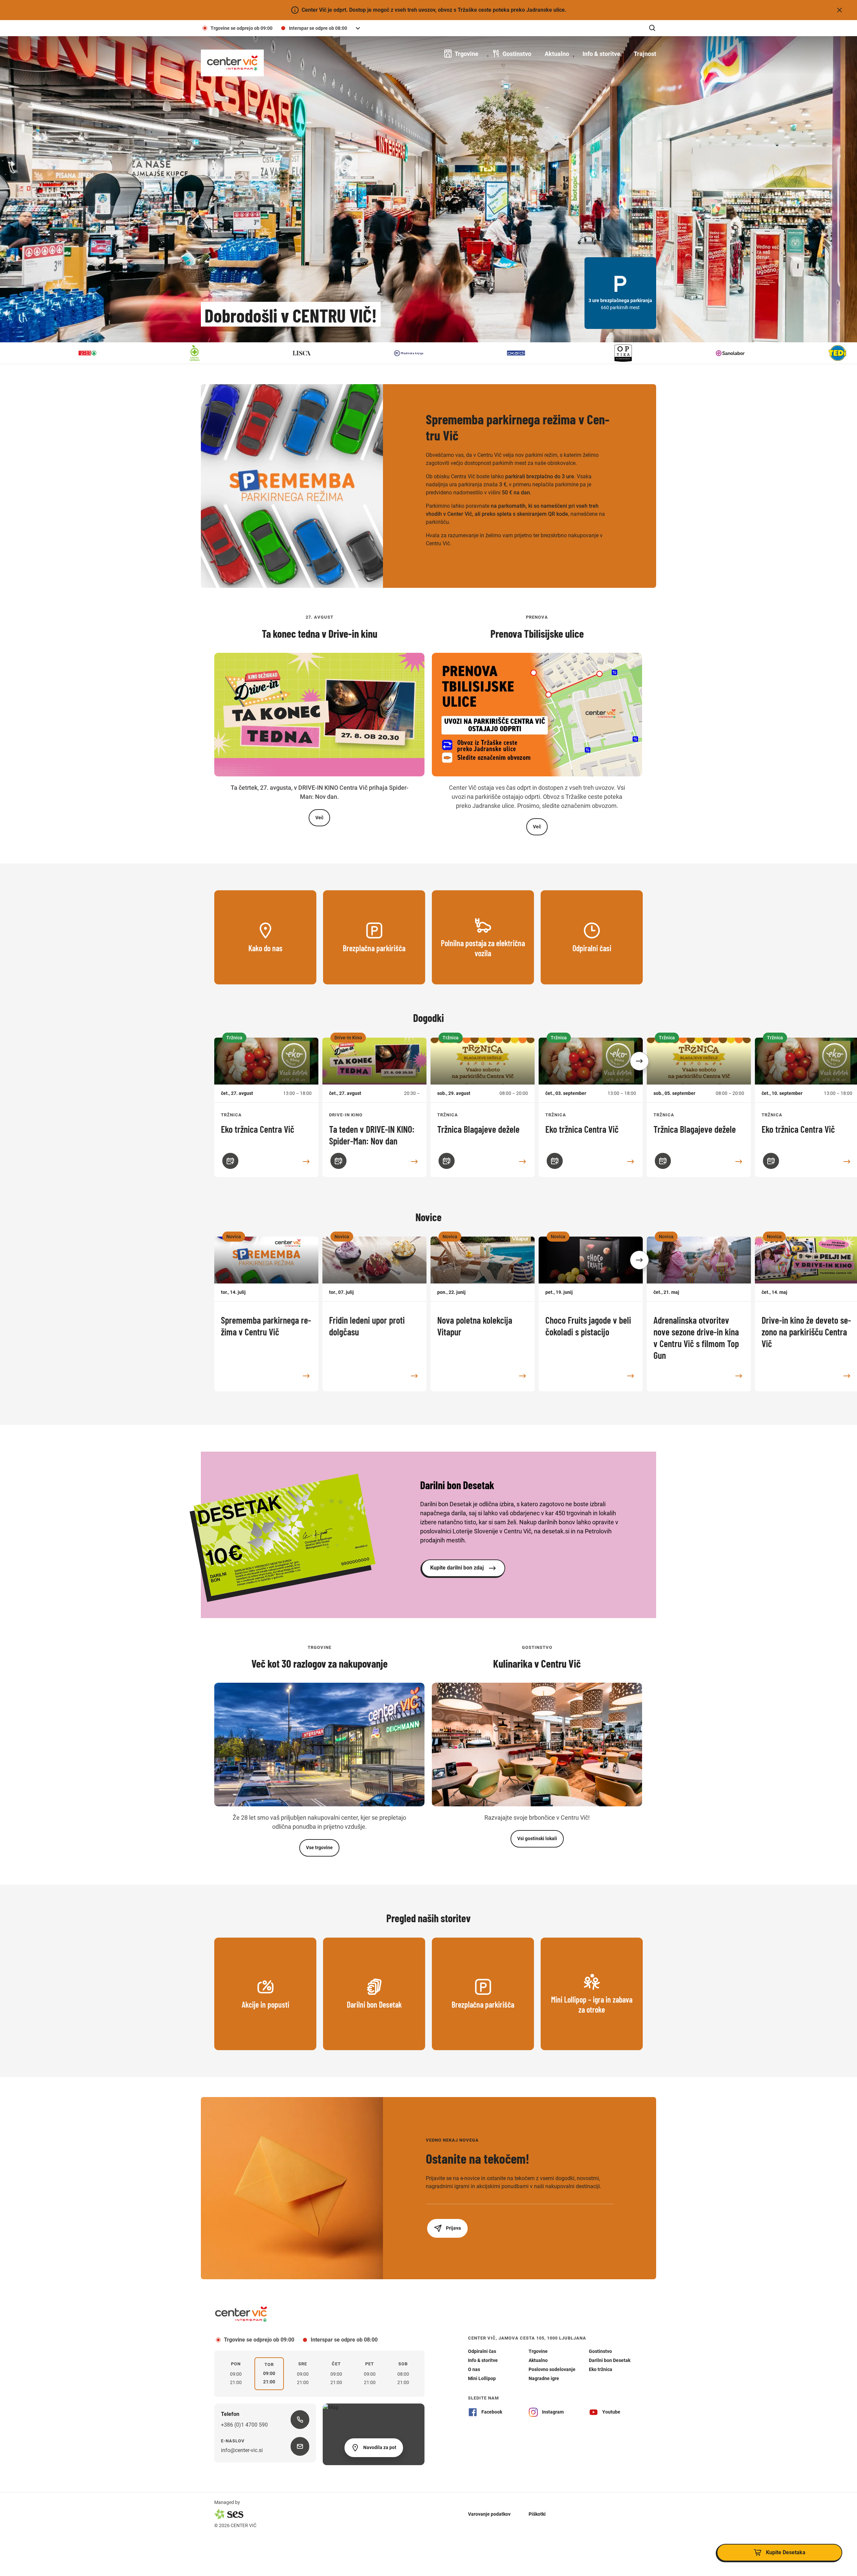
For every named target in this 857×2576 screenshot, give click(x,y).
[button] (639, 1061)
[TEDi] (656, 353)
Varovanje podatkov (489, 2514)
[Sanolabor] (549, 353)
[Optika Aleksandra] (442, 353)
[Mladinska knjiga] (228, 353)
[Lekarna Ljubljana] (13, 353)
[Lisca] (121, 353)
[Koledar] (230, 1161)
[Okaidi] (335, 353)
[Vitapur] (763, 353)
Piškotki (537, 2514)
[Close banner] (840, 10)
